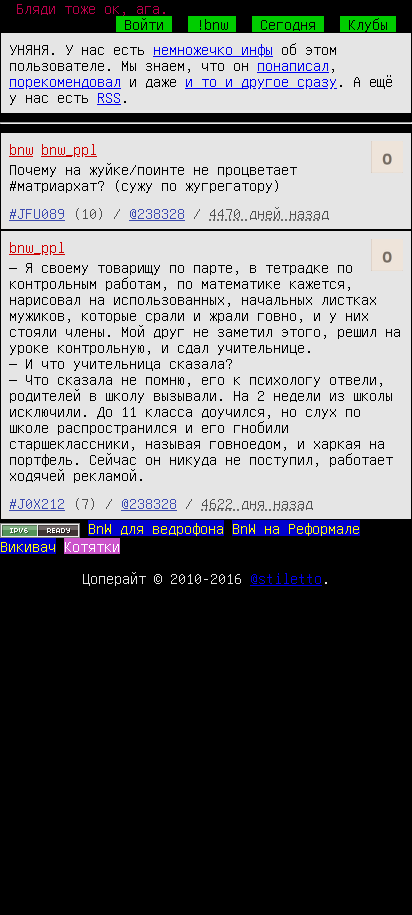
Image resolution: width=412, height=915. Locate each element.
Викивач (28, 546)
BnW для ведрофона (156, 528)
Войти (144, 24)
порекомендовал (65, 81)
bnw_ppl (69, 149)
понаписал (293, 65)
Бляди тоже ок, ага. (92, 8)
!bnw (212, 24)
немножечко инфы (213, 49)
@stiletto (286, 578)
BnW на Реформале (296, 528)
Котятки (92, 546)
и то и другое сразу (261, 81)
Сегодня (288, 24)
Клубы (368, 24)
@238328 (157, 213)
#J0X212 (37, 503)
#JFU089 (37, 213)
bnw (21, 149)
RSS (109, 97)
